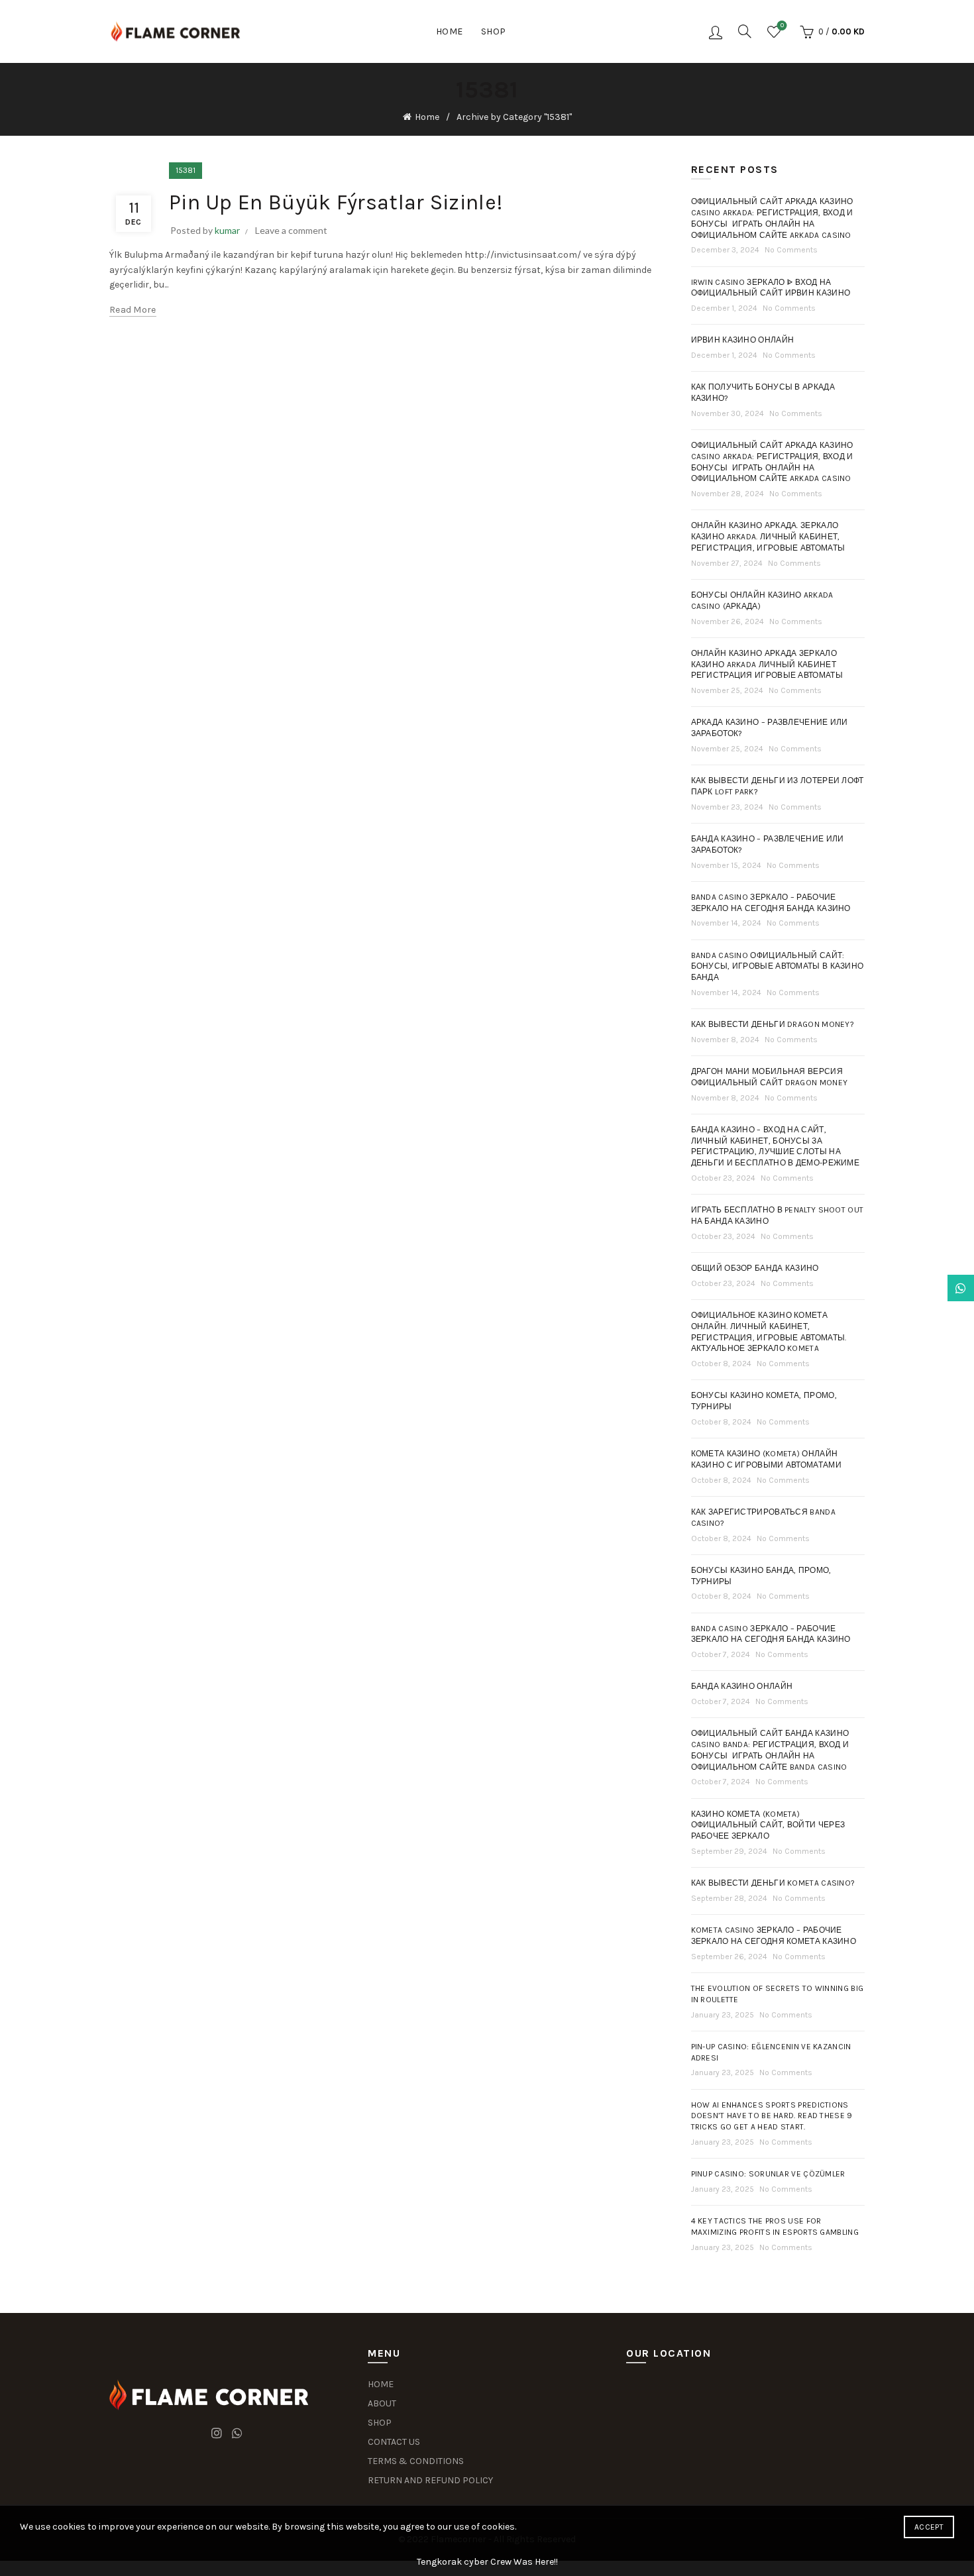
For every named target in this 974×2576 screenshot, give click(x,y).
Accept (929, 2527)
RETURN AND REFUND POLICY (430, 2480)
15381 (186, 170)
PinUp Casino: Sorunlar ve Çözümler (768, 2174)
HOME (381, 2384)
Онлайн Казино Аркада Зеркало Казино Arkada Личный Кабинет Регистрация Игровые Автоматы (767, 665)
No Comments (791, 250)
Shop (494, 31)
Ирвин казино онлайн (743, 340)
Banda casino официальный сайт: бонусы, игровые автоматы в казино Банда (778, 967)
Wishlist (782, 26)
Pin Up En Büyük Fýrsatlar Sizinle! (336, 202)
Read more (133, 310)
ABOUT (382, 2403)
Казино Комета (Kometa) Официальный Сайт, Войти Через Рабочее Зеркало (768, 1825)
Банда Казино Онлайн (742, 1686)
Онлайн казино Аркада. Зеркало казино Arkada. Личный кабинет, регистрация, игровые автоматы (768, 537)
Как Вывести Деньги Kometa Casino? (773, 1883)
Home (450, 31)
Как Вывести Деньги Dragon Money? (773, 1024)
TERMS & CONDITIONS (416, 2461)
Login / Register (716, 32)
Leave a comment (291, 230)
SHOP (380, 2423)
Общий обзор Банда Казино (755, 1268)
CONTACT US (394, 2442)
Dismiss (927, 1288)
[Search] (745, 31)
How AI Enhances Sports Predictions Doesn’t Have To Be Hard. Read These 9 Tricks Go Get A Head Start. (772, 2116)
